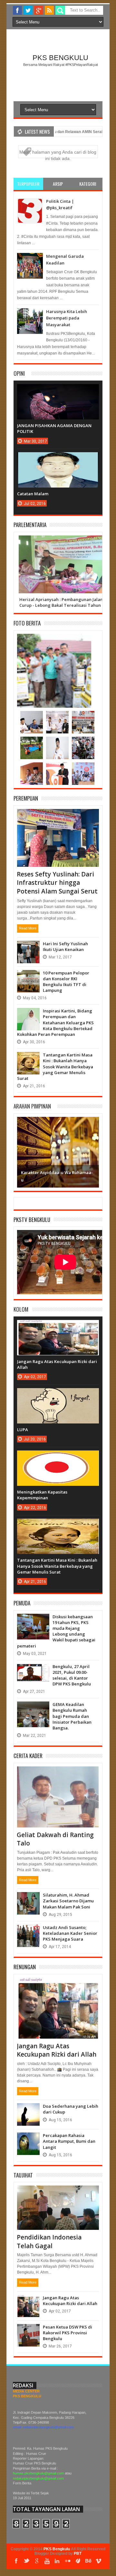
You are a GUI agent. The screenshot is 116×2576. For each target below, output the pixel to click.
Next (93, 1151)
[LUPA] (58, 1395)
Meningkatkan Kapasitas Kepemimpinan (42, 1495)
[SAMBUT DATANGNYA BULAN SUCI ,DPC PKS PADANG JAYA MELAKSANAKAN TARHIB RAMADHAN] (32, 743)
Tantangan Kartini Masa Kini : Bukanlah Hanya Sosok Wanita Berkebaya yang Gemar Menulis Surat (55, 1067)
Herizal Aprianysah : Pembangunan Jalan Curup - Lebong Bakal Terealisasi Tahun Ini (63, 602)
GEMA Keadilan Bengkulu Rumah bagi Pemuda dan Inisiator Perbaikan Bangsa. (72, 1716)
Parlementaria (30, 525)
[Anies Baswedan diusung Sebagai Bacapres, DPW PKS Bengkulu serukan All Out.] (57, 769)
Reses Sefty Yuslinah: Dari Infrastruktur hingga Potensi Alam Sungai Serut (57, 883)
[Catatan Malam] (58, 459)
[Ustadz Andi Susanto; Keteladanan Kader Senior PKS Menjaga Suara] (28, 1931)
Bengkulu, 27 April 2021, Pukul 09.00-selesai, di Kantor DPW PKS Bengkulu (72, 1675)
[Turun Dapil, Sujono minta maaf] (32, 769)
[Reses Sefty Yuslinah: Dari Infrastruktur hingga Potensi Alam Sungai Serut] (58, 817)
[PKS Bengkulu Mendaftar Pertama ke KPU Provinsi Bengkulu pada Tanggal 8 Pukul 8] (57, 717)
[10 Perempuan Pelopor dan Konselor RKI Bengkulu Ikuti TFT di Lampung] (28, 976)
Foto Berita (27, 623)
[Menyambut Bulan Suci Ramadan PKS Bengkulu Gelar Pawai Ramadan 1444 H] (83, 743)
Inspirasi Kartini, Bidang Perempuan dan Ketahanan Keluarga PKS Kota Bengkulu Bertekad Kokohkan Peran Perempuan (55, 1023)
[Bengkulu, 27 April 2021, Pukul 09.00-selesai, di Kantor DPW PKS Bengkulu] (33, 1670)
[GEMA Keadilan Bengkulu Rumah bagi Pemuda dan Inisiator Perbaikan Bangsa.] (33, 1708)
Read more (28, 928)
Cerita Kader (28, 1756)
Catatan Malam (33, 494)
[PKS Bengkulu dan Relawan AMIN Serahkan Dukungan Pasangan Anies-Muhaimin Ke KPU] (32, 717)
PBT (78, 2554)
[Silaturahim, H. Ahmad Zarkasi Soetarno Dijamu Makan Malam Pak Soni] (28, 1898)
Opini (19, 373)
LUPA (23, 1430)
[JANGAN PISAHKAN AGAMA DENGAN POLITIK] (58, 390)
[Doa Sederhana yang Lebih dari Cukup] (28, 2110)
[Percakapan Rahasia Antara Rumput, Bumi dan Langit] (28, 2139)
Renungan (25, 1967)
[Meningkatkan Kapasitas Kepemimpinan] (58, 1457)
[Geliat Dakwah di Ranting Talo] (58, 1774)
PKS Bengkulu (60, 58)
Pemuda (22, 1603)
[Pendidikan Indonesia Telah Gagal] (58, 2193)
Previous (23, 1151)
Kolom (21, 1309)
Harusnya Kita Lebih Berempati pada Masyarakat (67, 318)
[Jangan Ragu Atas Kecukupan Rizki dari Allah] (58, 1326)
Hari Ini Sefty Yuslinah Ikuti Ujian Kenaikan (65, 947)
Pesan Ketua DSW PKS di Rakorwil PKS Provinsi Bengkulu (68, 2333)
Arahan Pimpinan (32, 1106)
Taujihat (23, 2175)
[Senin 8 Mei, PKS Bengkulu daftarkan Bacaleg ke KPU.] (83, 717)
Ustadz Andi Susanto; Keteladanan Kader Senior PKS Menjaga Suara (70, 1933)
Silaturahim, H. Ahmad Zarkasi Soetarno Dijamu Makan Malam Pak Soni (68, 1901)
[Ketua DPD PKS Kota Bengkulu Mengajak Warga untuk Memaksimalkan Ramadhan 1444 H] (57, 743)
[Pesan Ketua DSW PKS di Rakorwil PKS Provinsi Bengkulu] (28, 2330)
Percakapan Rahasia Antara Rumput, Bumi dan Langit (69, 2141)
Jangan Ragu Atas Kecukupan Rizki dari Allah (57, 2050)
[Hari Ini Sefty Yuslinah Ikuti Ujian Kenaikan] (28, 947)
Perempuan (26, 798)
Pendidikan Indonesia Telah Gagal (49, 2242)
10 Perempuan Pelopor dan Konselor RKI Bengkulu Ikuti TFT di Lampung (66, 982)
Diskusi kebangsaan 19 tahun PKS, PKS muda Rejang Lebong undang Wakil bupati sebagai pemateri (56, 1631)
